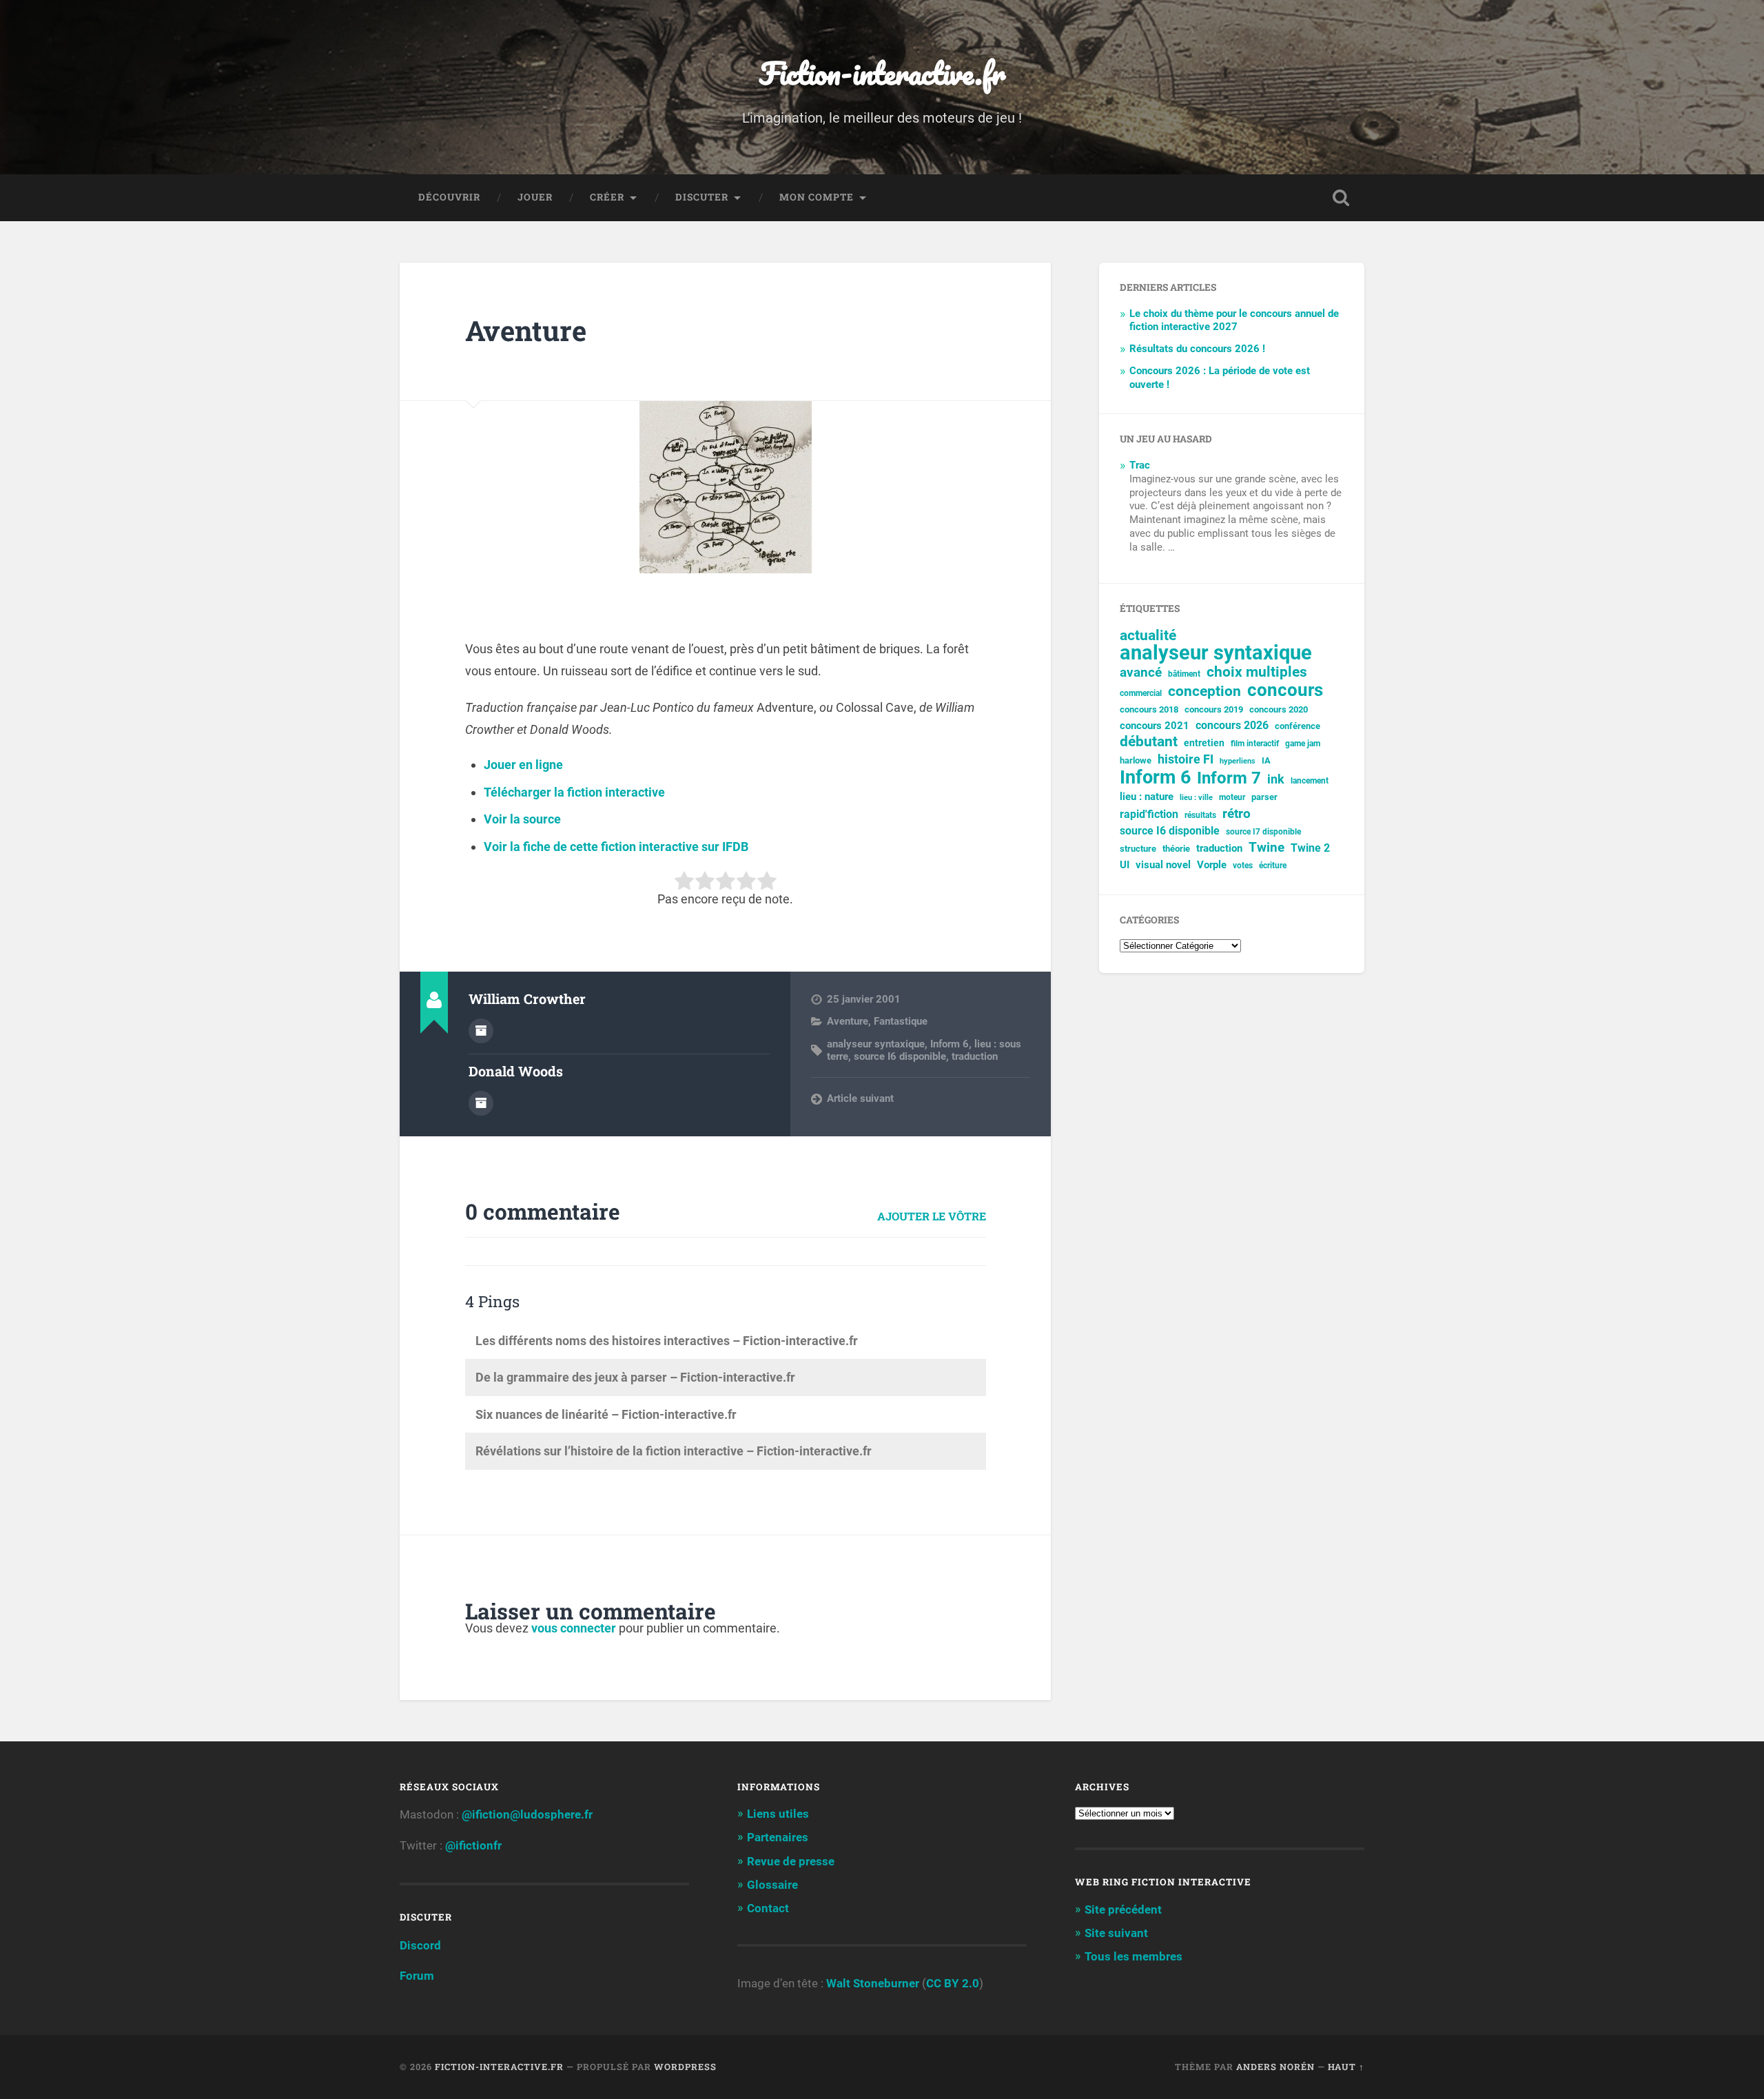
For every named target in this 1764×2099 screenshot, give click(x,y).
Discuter (702, 197)
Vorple (1212, 865)
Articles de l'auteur (481, 1031)
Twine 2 (1310, 848)
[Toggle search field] (1341, 198)
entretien (1204, 743)
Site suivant (1116, 1933)
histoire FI (1186, 759)
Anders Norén (1275, 2067)
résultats (1200, 815)
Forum (417, 1976)
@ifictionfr (473, 1845)
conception (1204, 692)
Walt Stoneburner (873, 1983)
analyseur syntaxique (876, 1044)
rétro (1237, 814)
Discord (420, 1945)
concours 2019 (1214, 709)
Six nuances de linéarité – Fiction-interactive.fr (606, 1414)
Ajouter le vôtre (932, 1216)
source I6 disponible (900, 1056)
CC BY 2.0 (953, 1983)
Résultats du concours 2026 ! (1197, 349)
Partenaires (778, 1837)
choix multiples (1257, 672)
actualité (1148, 636)
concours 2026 (1232, 725)
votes (1243, 866)
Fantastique (901, 1021)
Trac (1140, 465)
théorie (1176, 849)
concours (1285, 690)
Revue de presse (791, 1861)
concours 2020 (1279, 709)
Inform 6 (950, 1044)
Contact (768, 1908)
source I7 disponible (1263, 832)
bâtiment (1184, 674)
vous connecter (574, 1628)
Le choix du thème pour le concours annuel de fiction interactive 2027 (1234, 320)
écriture (1273, 866)
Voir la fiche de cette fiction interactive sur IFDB (616, 847)
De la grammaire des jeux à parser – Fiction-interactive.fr (635, 1377)
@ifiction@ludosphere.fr (527, 1814)
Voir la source (522, 819)
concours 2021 (1155, 726)
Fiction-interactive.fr (882, 73)
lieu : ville (1196, 798)
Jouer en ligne (523, 765)
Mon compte (817, 197)
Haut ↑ (1346, 2067)
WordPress (685, 2067)
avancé (1141, 673)
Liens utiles (778, 1814)
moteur (1232, 797)
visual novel (1163, 865)
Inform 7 (1229, 778)
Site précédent (1123, 1909)
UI (1125, 865)
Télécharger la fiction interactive (574, 792)
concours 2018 (1149, 709)
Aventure (526, 330)
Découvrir (449, 197)
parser (1264, 797)
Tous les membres (1134, 1956)
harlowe (1136, 760)
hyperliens (1238, 761)
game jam (1303, 744)
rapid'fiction (1149, 815)
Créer (607, 197)
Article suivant (860, 1098)
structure (1138, 849)
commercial (1141, 693)
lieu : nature (1147, 797)
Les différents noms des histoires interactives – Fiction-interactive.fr (667, 1341)
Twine (1266, 848)
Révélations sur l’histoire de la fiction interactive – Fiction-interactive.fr (674, 1451)
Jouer (535, 197)
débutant (1149, 742)
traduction (975, 1056)
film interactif (1255, 744)
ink (1276, 779)
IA (1266, 760)
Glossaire (772, 1885)
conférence (1298, 726)
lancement (1310, 781)
